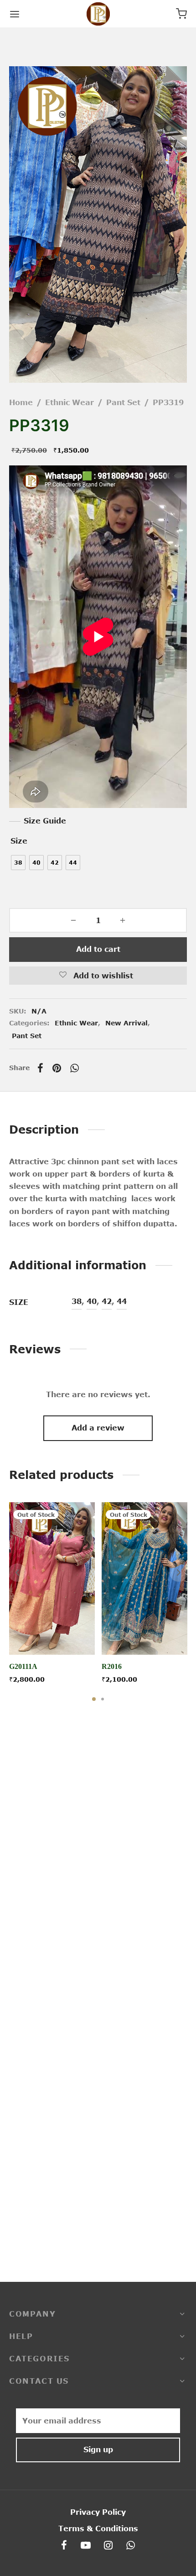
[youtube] (86, 2546)
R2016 (112, 1667)
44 (122, 1301)
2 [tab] (103, 1699)
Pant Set (123, 402)
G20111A (23, 1667)
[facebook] (64, 2546)
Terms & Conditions (98, 2528)
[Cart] (181, 14)
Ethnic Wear (70, 402)
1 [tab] (94, 1699)
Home (21, 402)
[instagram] (109, 2546)
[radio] (18, 863)
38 (77, 1301)
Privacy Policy (98, 2512)
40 (92, 1301)
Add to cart (98, 949)
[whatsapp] (131, 2546)
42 (107, 1301)
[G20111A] (52, 1578)
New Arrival (126, 1023)
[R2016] (144, 1578)
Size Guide (45, 821)
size (19, 841)
